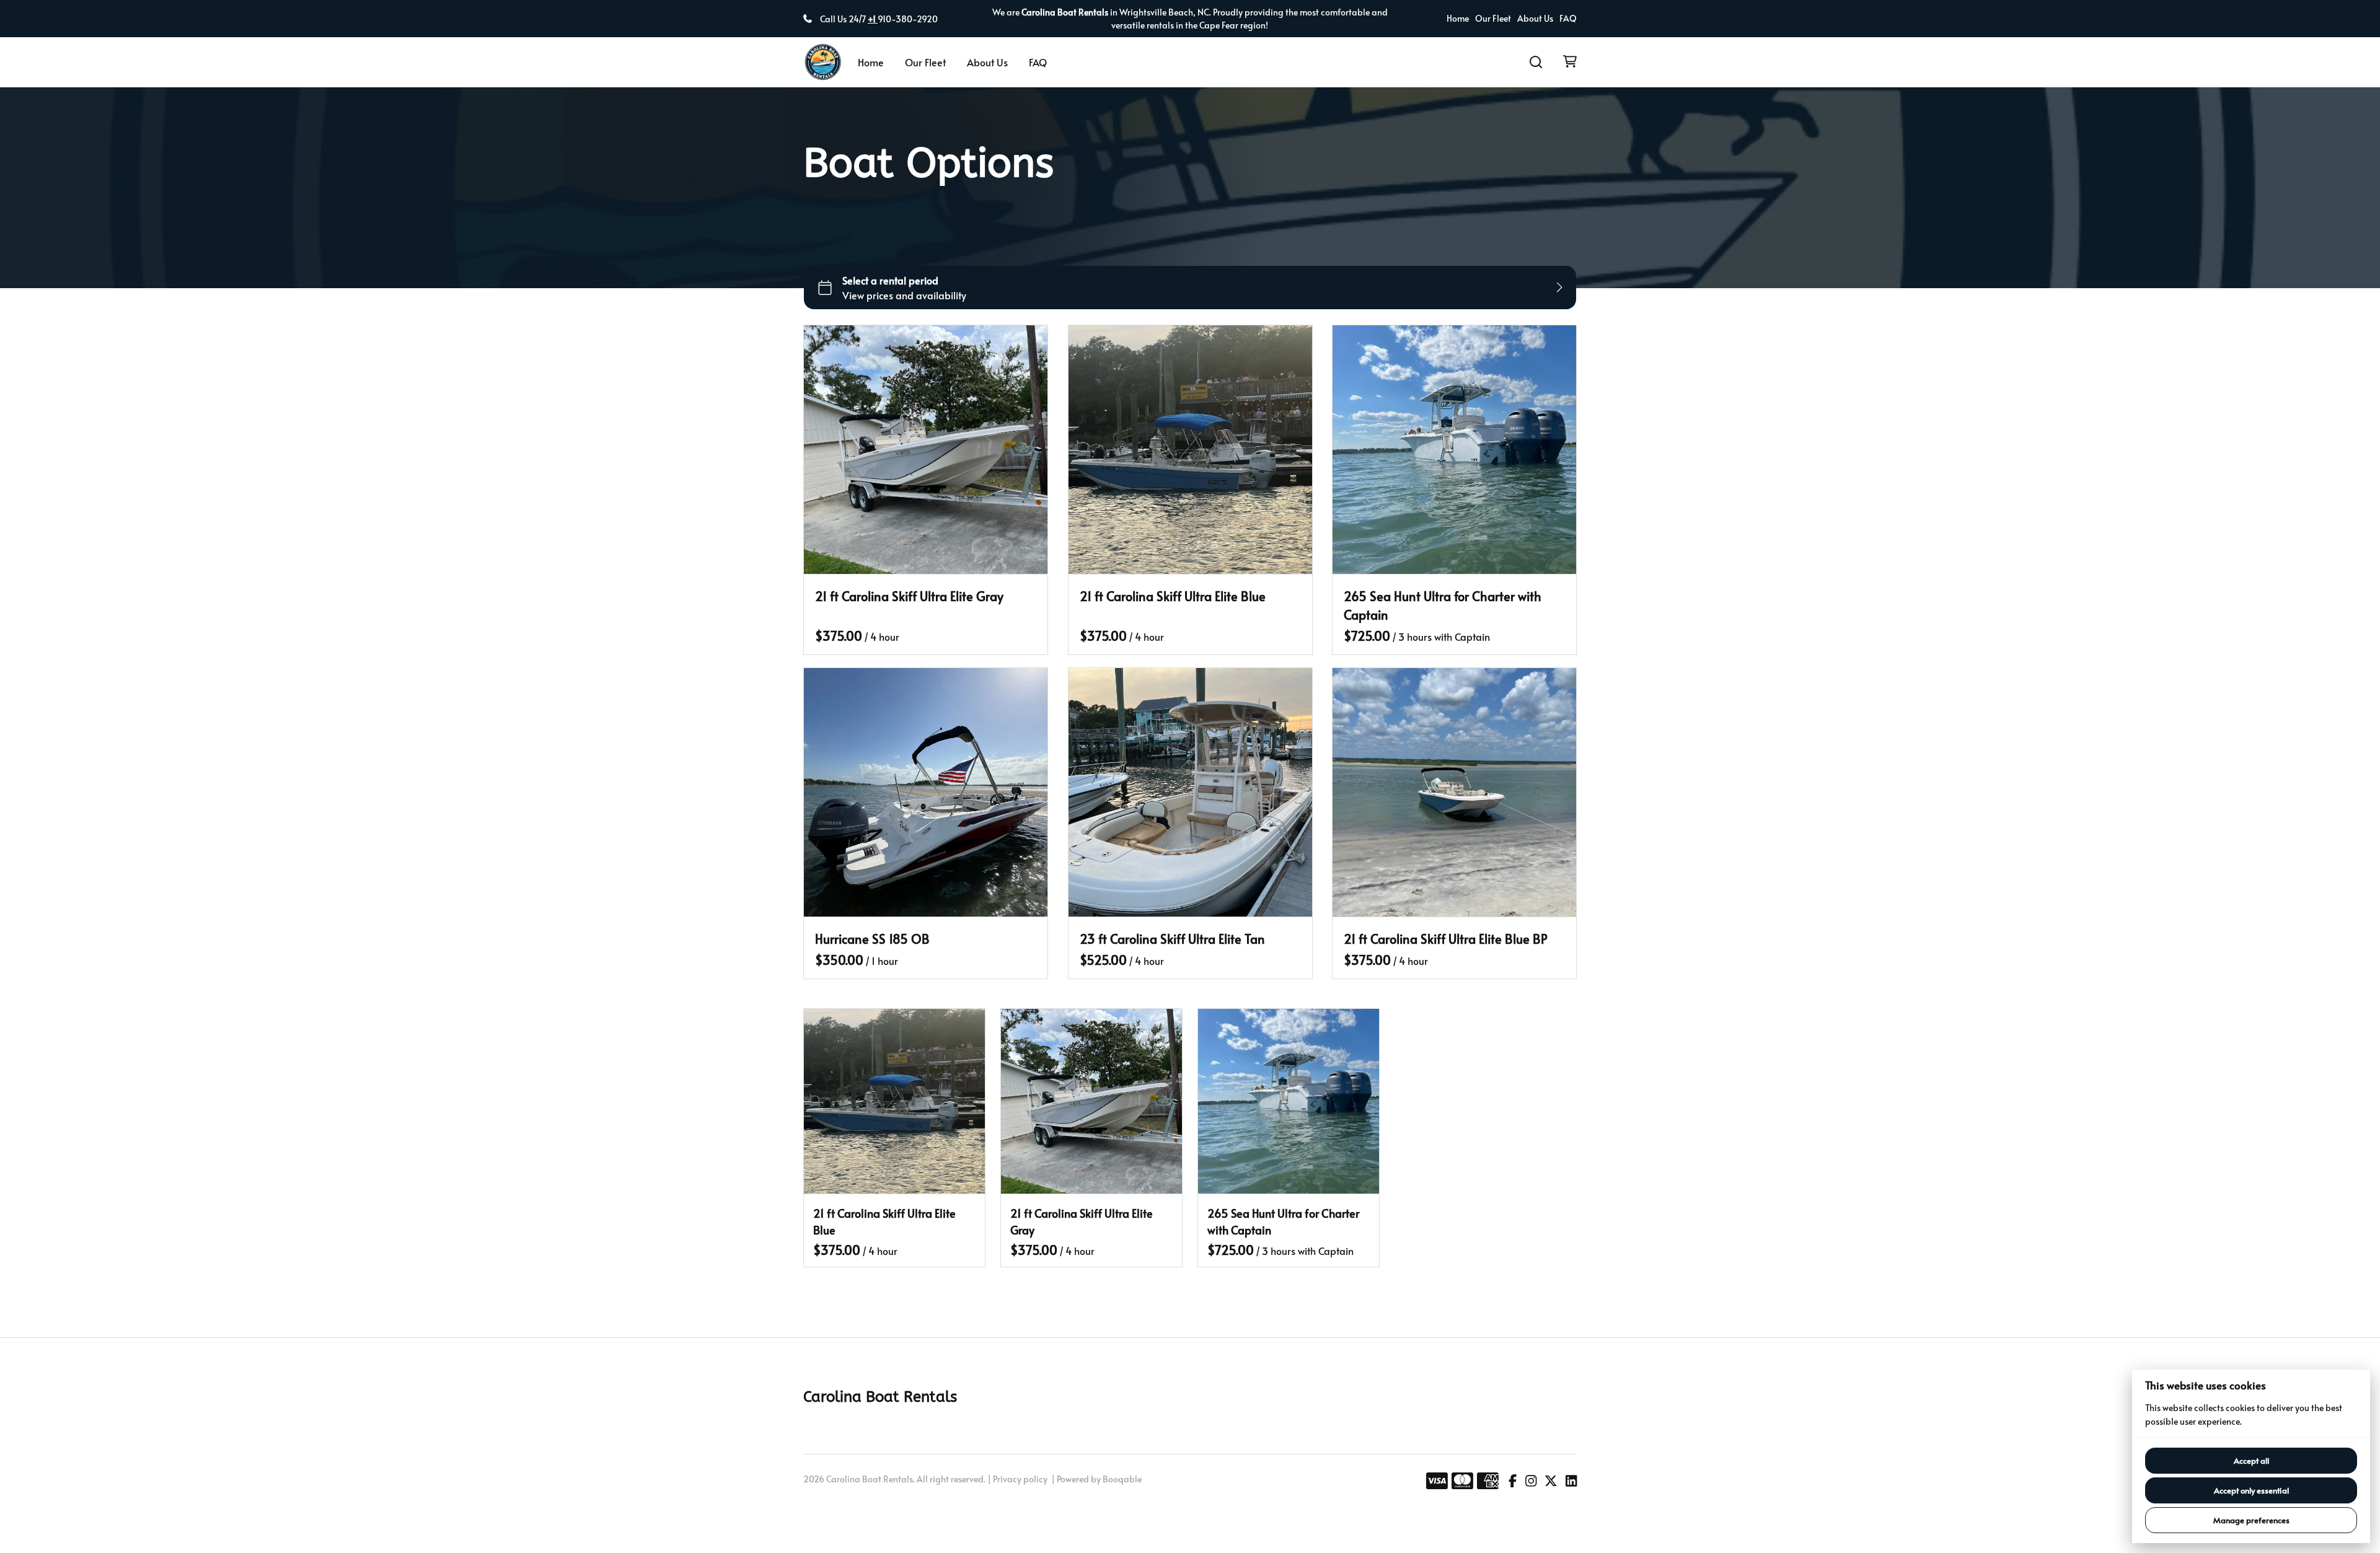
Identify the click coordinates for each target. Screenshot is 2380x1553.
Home (1458, 19)
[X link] (1551, 1481)
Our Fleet (1493, 19)
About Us (1535, 19)
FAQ (1568, 19)
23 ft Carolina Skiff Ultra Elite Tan (1172, 938)
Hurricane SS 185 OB (872, 938)
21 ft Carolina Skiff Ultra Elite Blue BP (1446, 938)
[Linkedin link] (1571, 1481)
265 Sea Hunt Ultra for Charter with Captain (1443, 605)
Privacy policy (1020, 1479)
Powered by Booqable (1099, 1479)
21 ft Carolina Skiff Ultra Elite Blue (1173, 596)
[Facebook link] (1513, 1481)
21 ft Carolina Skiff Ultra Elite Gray (909, 596)
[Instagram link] (1531, 1481)
